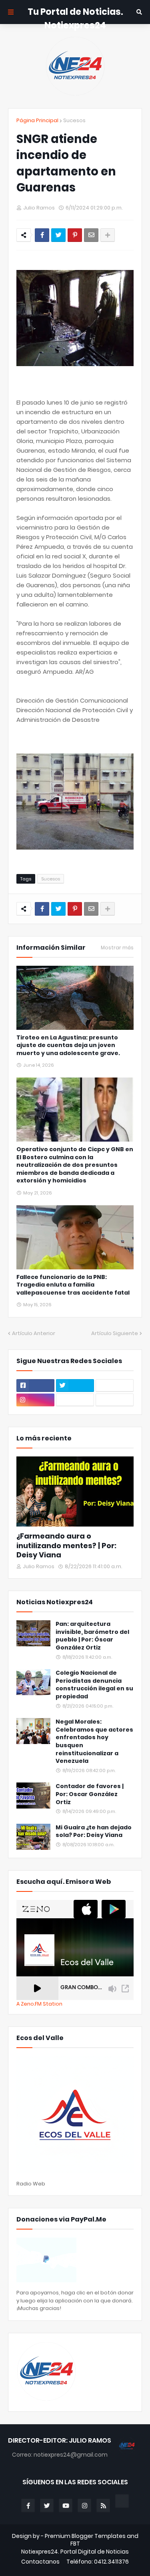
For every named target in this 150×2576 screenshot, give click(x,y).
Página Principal (37, 120)
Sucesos (74, 120)
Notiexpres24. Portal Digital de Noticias (75, 2552)
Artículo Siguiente (115, 1333)
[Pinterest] (75, 235)
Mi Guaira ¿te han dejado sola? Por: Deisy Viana (94, 1832)
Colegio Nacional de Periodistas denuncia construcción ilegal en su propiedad (94, 1685)
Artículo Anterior (34, 1333)
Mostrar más (117, 948)
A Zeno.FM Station (39, 2004)
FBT (75, 2544)
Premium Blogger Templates (85, 2536)
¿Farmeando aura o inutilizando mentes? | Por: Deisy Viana (66, 1545)
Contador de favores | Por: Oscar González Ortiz (90, 1794)
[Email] (91, 235)
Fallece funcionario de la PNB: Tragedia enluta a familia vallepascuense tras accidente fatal (73, 1285)
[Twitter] (58, 235)
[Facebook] (42, 235)
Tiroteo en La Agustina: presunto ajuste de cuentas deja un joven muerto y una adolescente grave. (68, 1045)
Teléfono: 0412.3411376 (98, 2562)
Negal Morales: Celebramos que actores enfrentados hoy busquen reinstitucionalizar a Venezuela (94, 1741)
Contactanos (40, 2562)
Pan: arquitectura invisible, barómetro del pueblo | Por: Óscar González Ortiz (92, 1636)
